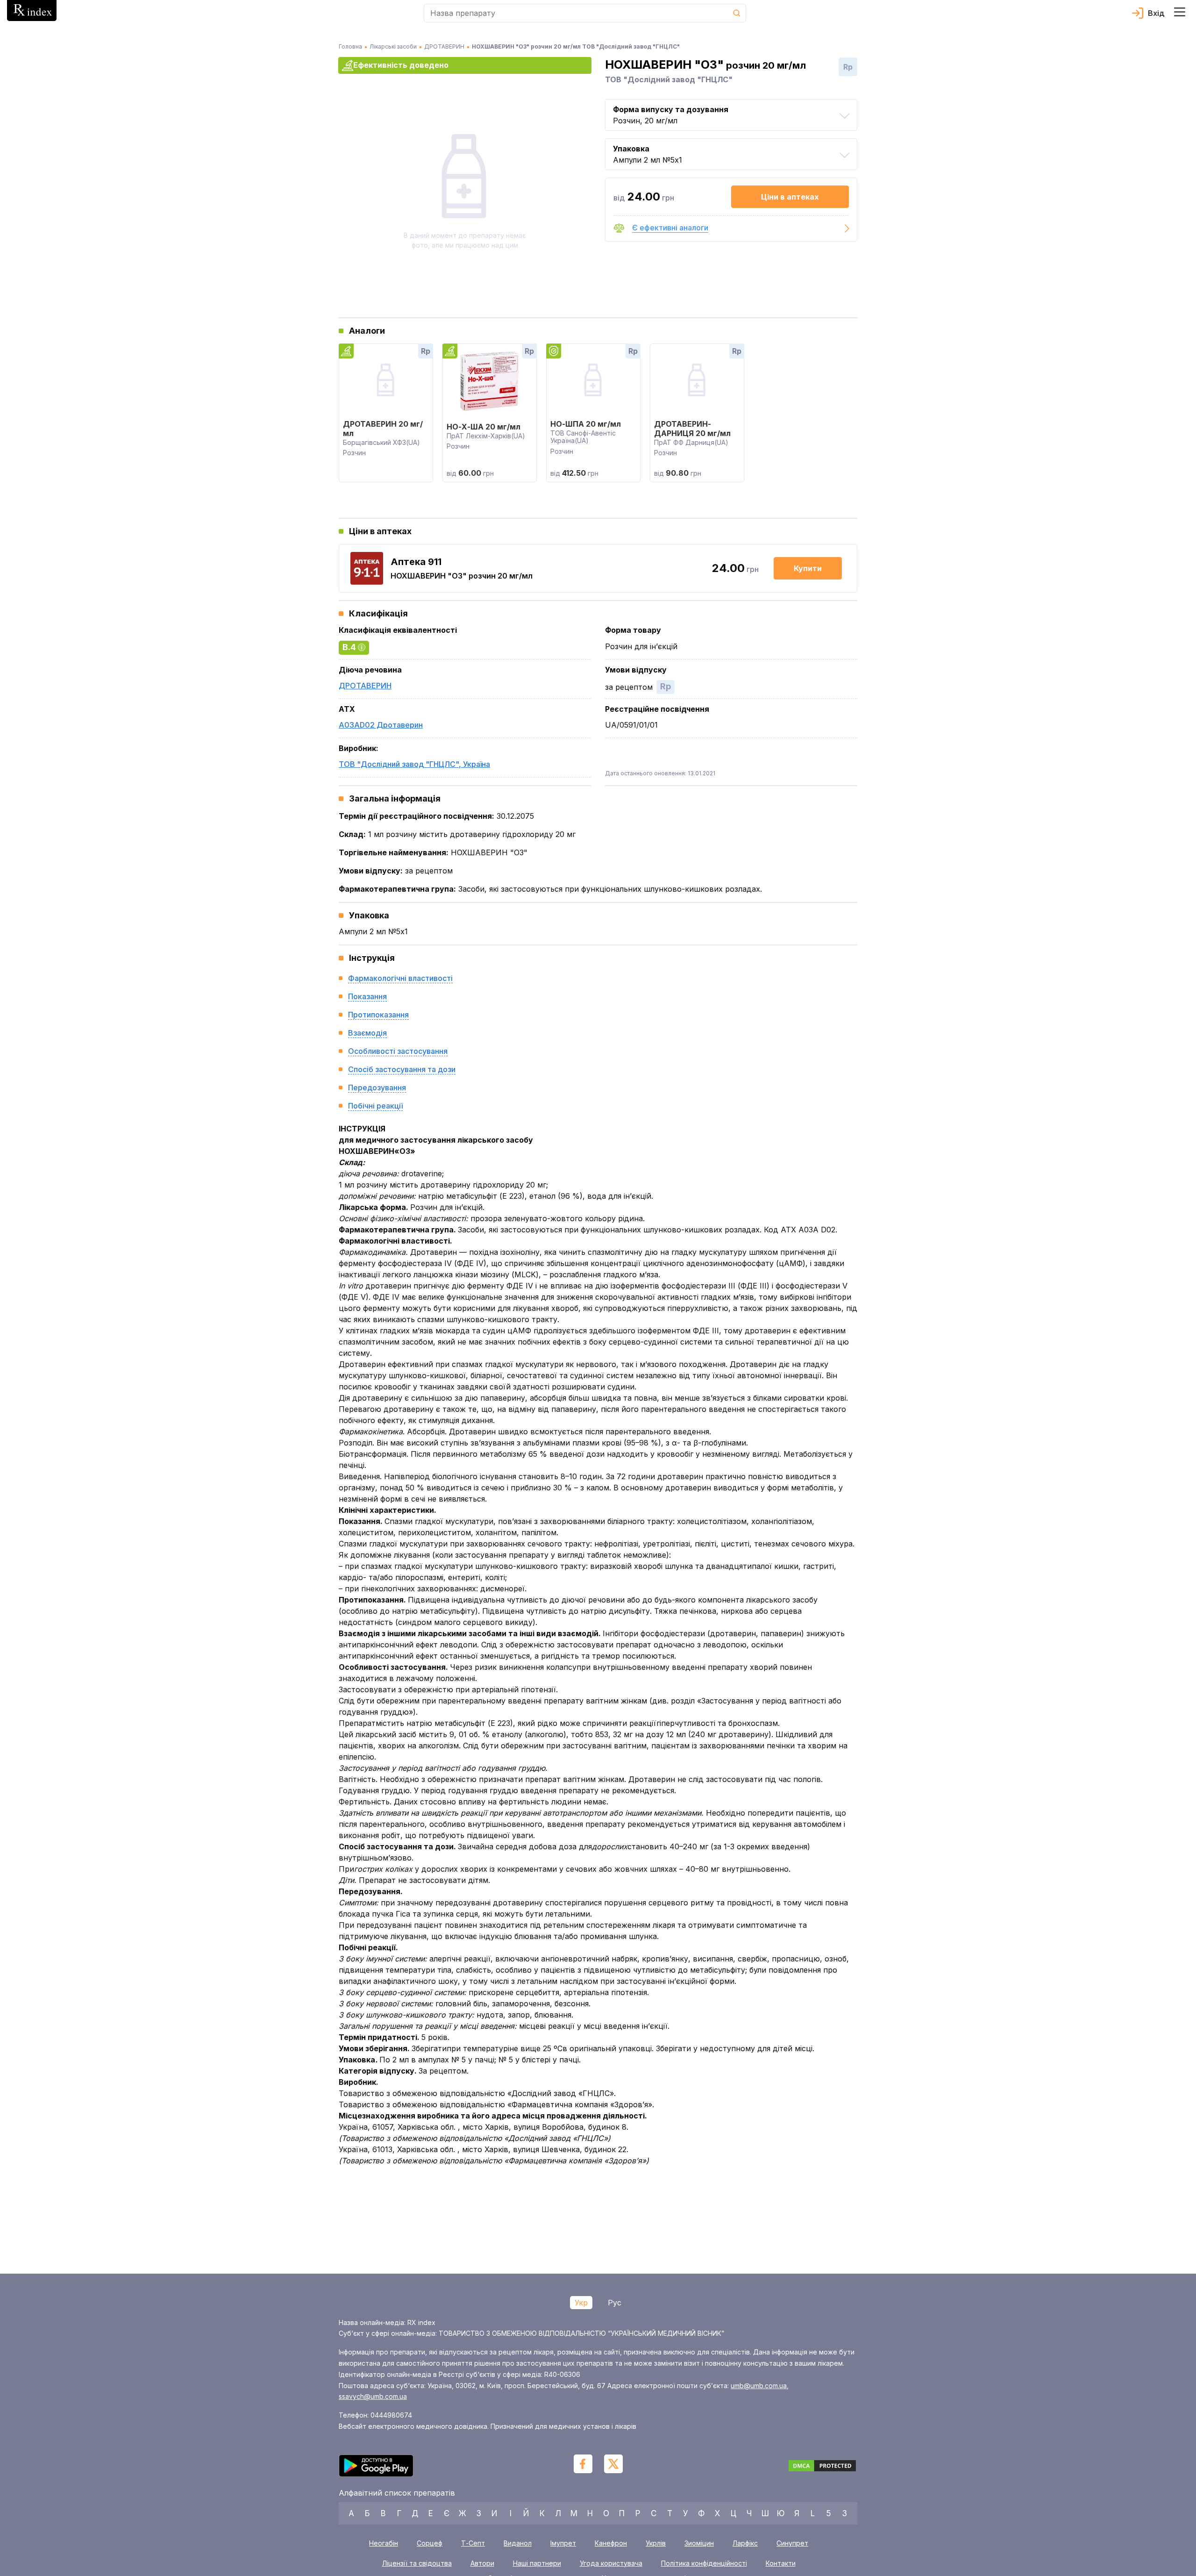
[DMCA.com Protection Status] (822, 2467)
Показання (367, 996)
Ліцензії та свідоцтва (417, 2563)
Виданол (518, 2543)
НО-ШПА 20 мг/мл (586, 424)
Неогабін (384, 2543)
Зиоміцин (699, 2543)
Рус (615, 2303)
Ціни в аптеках (790, 197)
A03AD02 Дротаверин (381, 725)
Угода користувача (611, 2563)
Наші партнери (537, 2563)
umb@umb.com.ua (759, 2386)
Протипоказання (378, 1015)
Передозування (377, 1088)
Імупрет (563, 2543)
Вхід (1156, 13)
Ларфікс (745, 2543)
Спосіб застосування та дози (402, 1069)
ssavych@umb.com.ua (373, 2396)
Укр (581, 2303)
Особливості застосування (398, 1051)
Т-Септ (473, 2543)
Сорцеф (430, 2543)
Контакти (781, 2563)
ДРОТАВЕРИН (365, 686)
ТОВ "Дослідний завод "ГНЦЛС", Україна (414, 764)
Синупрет (792, 2543)
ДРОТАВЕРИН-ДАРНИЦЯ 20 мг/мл (692, 429)
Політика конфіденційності (704, 2563)
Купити (808, 568)
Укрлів (656, 2543)
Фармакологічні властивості (400, 978)
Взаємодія (367, 1033)
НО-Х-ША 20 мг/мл (484, 427)
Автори (482, 2563)
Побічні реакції (375, 1106)
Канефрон (611, 2543)
